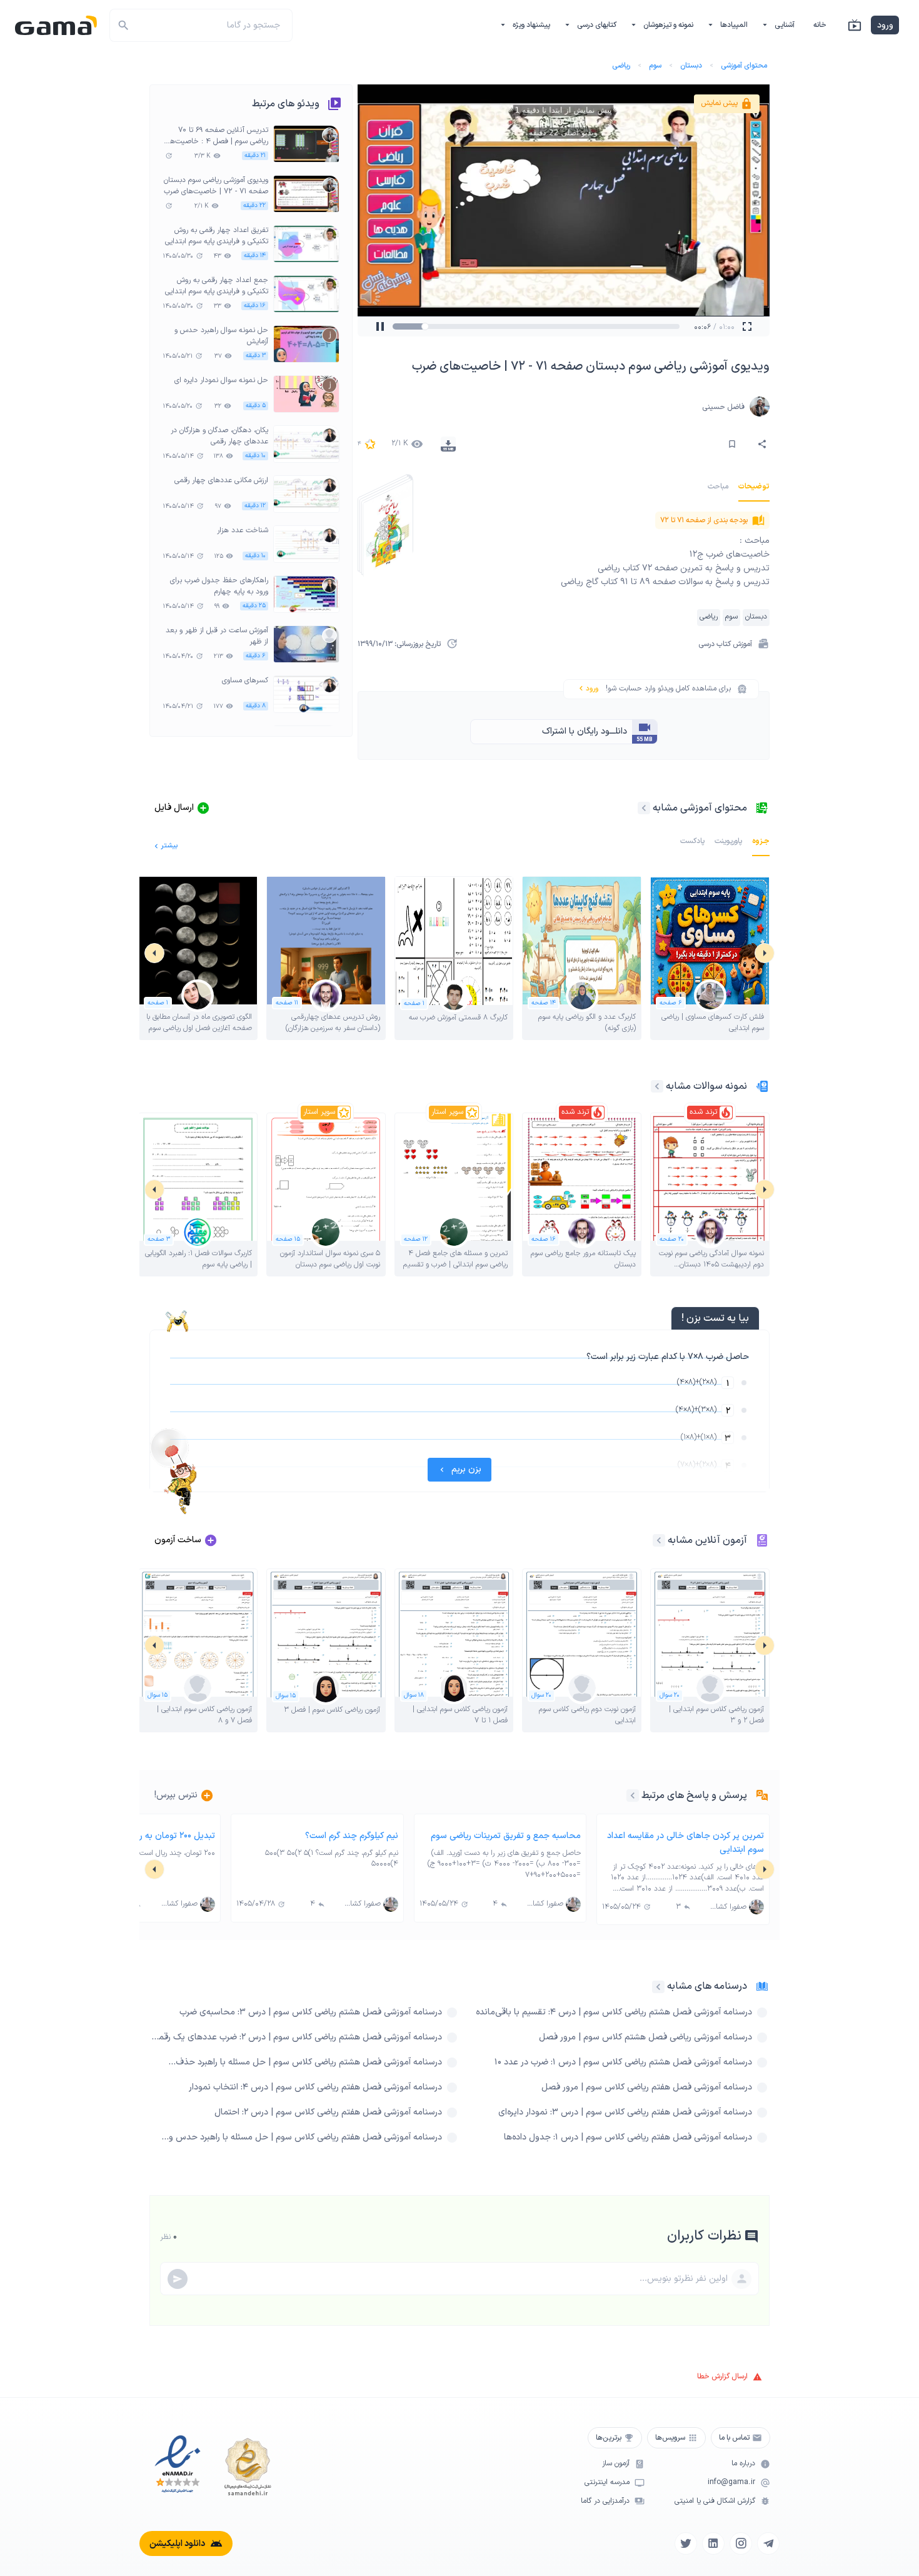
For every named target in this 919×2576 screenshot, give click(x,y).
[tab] (754, 487)
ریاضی (621, 66)
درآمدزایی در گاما (605, 2501)
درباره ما (743, 2464)
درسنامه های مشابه (707, 1986)
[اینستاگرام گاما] (741, 2543)
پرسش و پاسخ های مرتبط (694, 1796)
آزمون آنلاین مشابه (707, 1540)
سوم (655, 66)
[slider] (436, 326)
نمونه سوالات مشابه (706, 1086)
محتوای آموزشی (744, 66)
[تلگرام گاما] (768, 2543)
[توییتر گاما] (686, 2543)
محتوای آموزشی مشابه (700, 808)
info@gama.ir (731, 2483)
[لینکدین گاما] (713, 2543)
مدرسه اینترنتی (607, 2483)
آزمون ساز (616, 2464)
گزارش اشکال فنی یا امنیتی (715, 2501)
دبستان (691, 66)
